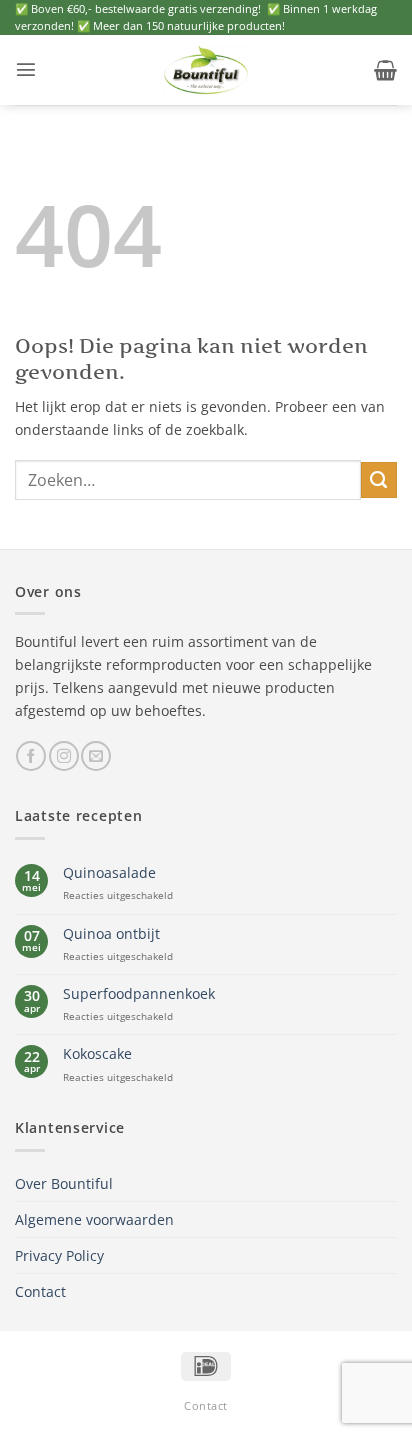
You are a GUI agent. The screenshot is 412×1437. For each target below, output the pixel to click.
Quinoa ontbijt (111, 933)
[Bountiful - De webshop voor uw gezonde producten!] (206, 70)
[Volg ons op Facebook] (31, 756)
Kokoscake (97, 1053)
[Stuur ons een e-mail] (96, 756)
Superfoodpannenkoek (139, 993)
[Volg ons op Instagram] (64, 756)
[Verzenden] (379, 480)
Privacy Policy (59, 1255)
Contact (40, 1291)
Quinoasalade (109, 872)
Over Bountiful (64, 1183)
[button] (26, 69)
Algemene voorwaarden (94, 1219)
